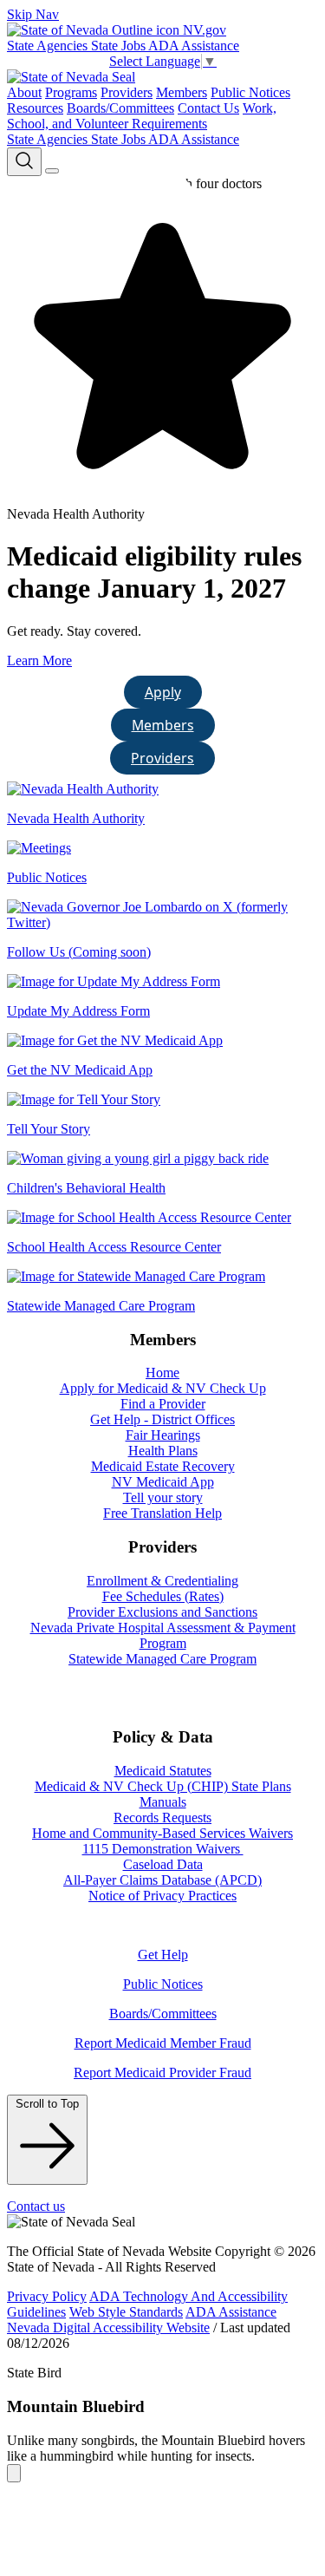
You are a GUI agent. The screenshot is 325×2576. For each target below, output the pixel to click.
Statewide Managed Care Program (162, 1659)
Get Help (163, 1955)
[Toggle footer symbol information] (14, 2473)
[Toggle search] (24, 162)
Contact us (36, 2206)
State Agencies (49, 46)
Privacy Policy (47, 2296)
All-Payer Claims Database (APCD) (162, 1880)
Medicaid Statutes (163, 1771)
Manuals (163, 1802)
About (24, 92)
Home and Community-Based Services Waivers (162, 1833)
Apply (163, 692)
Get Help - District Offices (162, 1419)
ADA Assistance (194, 46)
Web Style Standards (126, 2312)
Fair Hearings (163, 1435)
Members (182, 92)
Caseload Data (163, 1864)
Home (162, 1373)
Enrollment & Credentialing (162, 1581)
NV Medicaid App (163, 1482)
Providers (127, 92)
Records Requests (162, 1818)
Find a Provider (163, 1404)
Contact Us (208, 108)
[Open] (52, 171)
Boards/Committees (120, 108)
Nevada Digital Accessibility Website (108, 2328)
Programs (71, 92)
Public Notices (250, 92)
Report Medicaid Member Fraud (163, 2043)
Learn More (39, 660)
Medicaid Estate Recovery (163, 1466)
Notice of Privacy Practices (162, 1896)
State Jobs (120, 46)
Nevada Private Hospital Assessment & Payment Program (163, 1635)
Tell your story (163, 1497)
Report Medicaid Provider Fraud (162, 2073)
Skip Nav (33, 14)
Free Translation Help (162, 1513)
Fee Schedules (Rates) (163, 1596)
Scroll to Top (47, 2104)
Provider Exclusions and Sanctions (162, 1612)
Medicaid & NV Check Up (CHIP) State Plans (163, 1786)
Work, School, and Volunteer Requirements (142, 116)
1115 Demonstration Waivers (163, 1849)
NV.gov (203, 30)
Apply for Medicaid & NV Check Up (163, 1388)
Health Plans (163, 1451)
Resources (35, 108)
